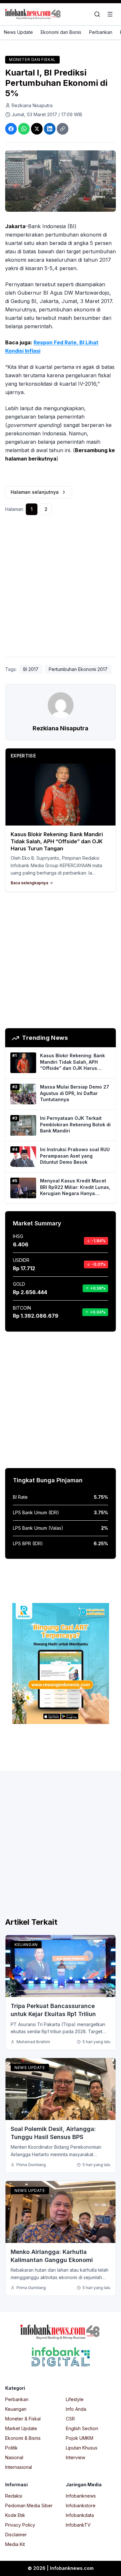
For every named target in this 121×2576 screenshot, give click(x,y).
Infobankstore (81, 2505)
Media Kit (15, 2544)
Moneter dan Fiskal (32, 60)
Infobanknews (81, 2496)
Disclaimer (16, 2535)
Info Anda (76, 2409)
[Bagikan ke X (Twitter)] (37, 129)
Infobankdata (80, 2515)
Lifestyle (75, 2399)
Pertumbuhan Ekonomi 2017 (78, 669)
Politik (11, 2448)
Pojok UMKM (80, 2438)
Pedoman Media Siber (29, 2505)
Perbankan (101, 32)
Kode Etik (15, 2515)
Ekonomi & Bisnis (23, 2438)
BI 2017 (31, 669)
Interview (76, 2457)
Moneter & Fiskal (23, 2419)
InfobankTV (78, 2525)
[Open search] (97, 14)
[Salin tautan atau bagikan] (63, 129)
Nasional (14, 2457)
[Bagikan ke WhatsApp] (24, 129)
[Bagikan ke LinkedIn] (50, 129)
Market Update (21, 2428)
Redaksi (14, 2496)
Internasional (19, 2467)
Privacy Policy (20, 2525)
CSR (70, 2419)
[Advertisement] (60, 588)
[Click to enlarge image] (60, 181)
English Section (82, 2428)
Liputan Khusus (82, 2448)
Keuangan (26, 1945)
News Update (18, 32)
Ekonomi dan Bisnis (61, 32)
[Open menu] (110, 14)
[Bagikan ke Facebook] (11, 129)
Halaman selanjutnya (35, 492)
